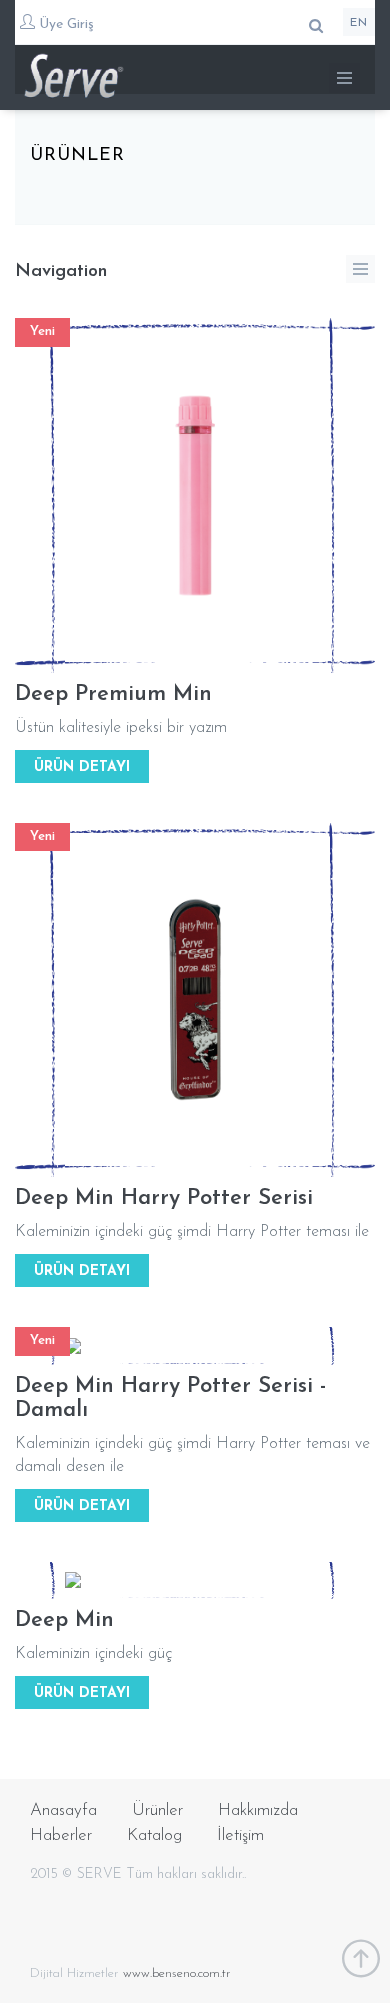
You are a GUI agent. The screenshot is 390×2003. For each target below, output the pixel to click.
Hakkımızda (258, 1810)
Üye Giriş (64, 24)
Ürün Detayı (82, 767)
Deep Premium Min (113, 694)
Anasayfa (63, 1810)
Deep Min (64, 1620)
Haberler (61, 1835)
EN (359, 23)
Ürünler (157, 1810)
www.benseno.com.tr (177, 1973)
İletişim (240, 1835)
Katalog (154, 1835)
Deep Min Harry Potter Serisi (164, 1198)
